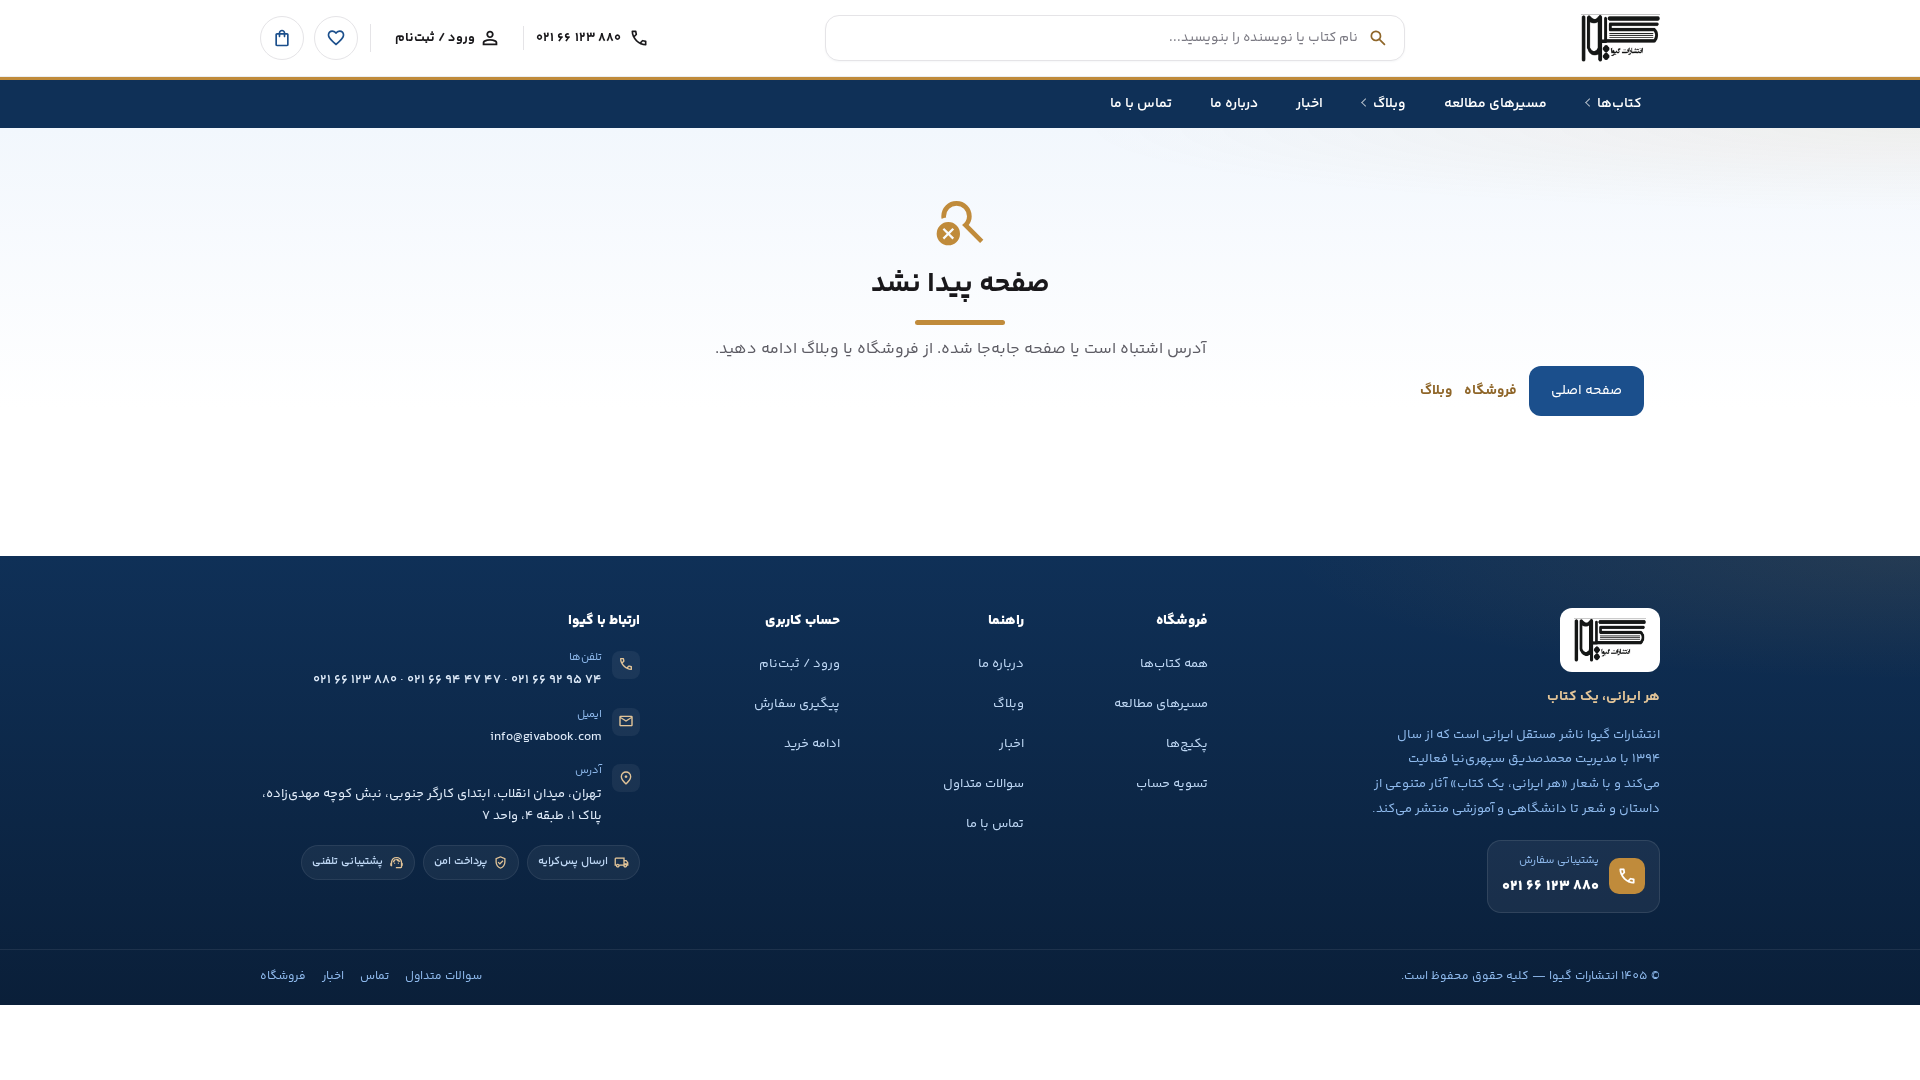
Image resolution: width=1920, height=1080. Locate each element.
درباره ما (1001, 664)
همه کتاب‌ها (1174, 664)
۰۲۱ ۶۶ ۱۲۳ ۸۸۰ (355, 680)
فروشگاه (1490, 391)
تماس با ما (995, 824)
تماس (374, 976)
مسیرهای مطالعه (1161, 704)
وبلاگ (1436, 391)
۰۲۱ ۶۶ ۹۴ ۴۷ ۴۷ (454, 680)
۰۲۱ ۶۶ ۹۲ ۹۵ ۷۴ (556, 680)
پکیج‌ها (1187, 744)
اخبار (1011, 744)
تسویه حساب (1172, 784)
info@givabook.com (546, 737)
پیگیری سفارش (797, 704)
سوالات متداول (983, 784)
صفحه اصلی (1586, 391)
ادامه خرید (812, 744)
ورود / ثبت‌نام (799, 664)
